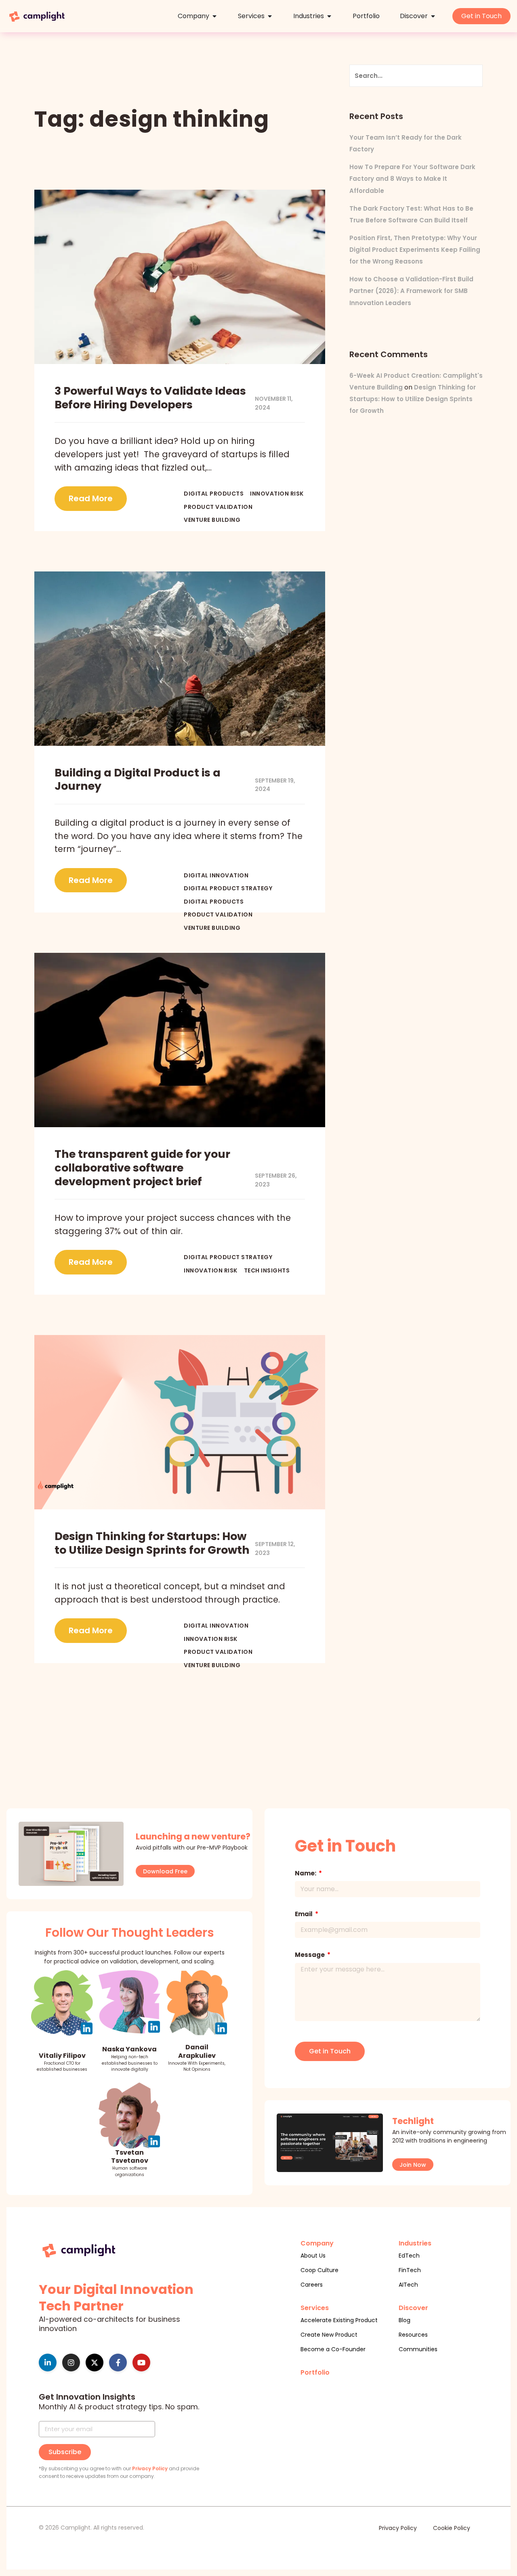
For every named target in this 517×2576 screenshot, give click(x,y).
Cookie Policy (452, 2528)
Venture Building (212, 520)
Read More (91, 498)
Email (304, 1914)
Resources (413, 2335)
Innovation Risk (277, 494)
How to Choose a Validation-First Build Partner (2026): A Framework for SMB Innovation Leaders (411, 291)
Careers (312, 2285)
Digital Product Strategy (228, 888)
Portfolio (315, 2372)
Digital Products (214, 494)
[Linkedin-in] (48, 2363)
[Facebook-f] (118, 2363)
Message (310, 1955)
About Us (313, 2256)
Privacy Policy (150, 2468)
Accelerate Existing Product (339, 2320)
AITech (408, 2285)
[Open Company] (214, 16)
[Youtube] (141, 2363)
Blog (405, 2320)
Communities (418, 2349)
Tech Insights (267, 1271)
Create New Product (329, 2335)
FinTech (410, 2270)
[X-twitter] (95, 2363)
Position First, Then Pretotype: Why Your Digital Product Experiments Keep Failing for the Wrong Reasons (415, 250)
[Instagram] (71, 2363)
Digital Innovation (216, 876)
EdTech (409, 2256)
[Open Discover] (433, 16)
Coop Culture (319, 2270)
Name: (306, 1873)
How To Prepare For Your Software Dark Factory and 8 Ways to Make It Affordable (412, 179)
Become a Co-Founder (333, 2349)
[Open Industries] (329, 16)
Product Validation (218, 507)
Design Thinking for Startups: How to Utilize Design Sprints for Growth (413, 399)
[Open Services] (270, 16)
